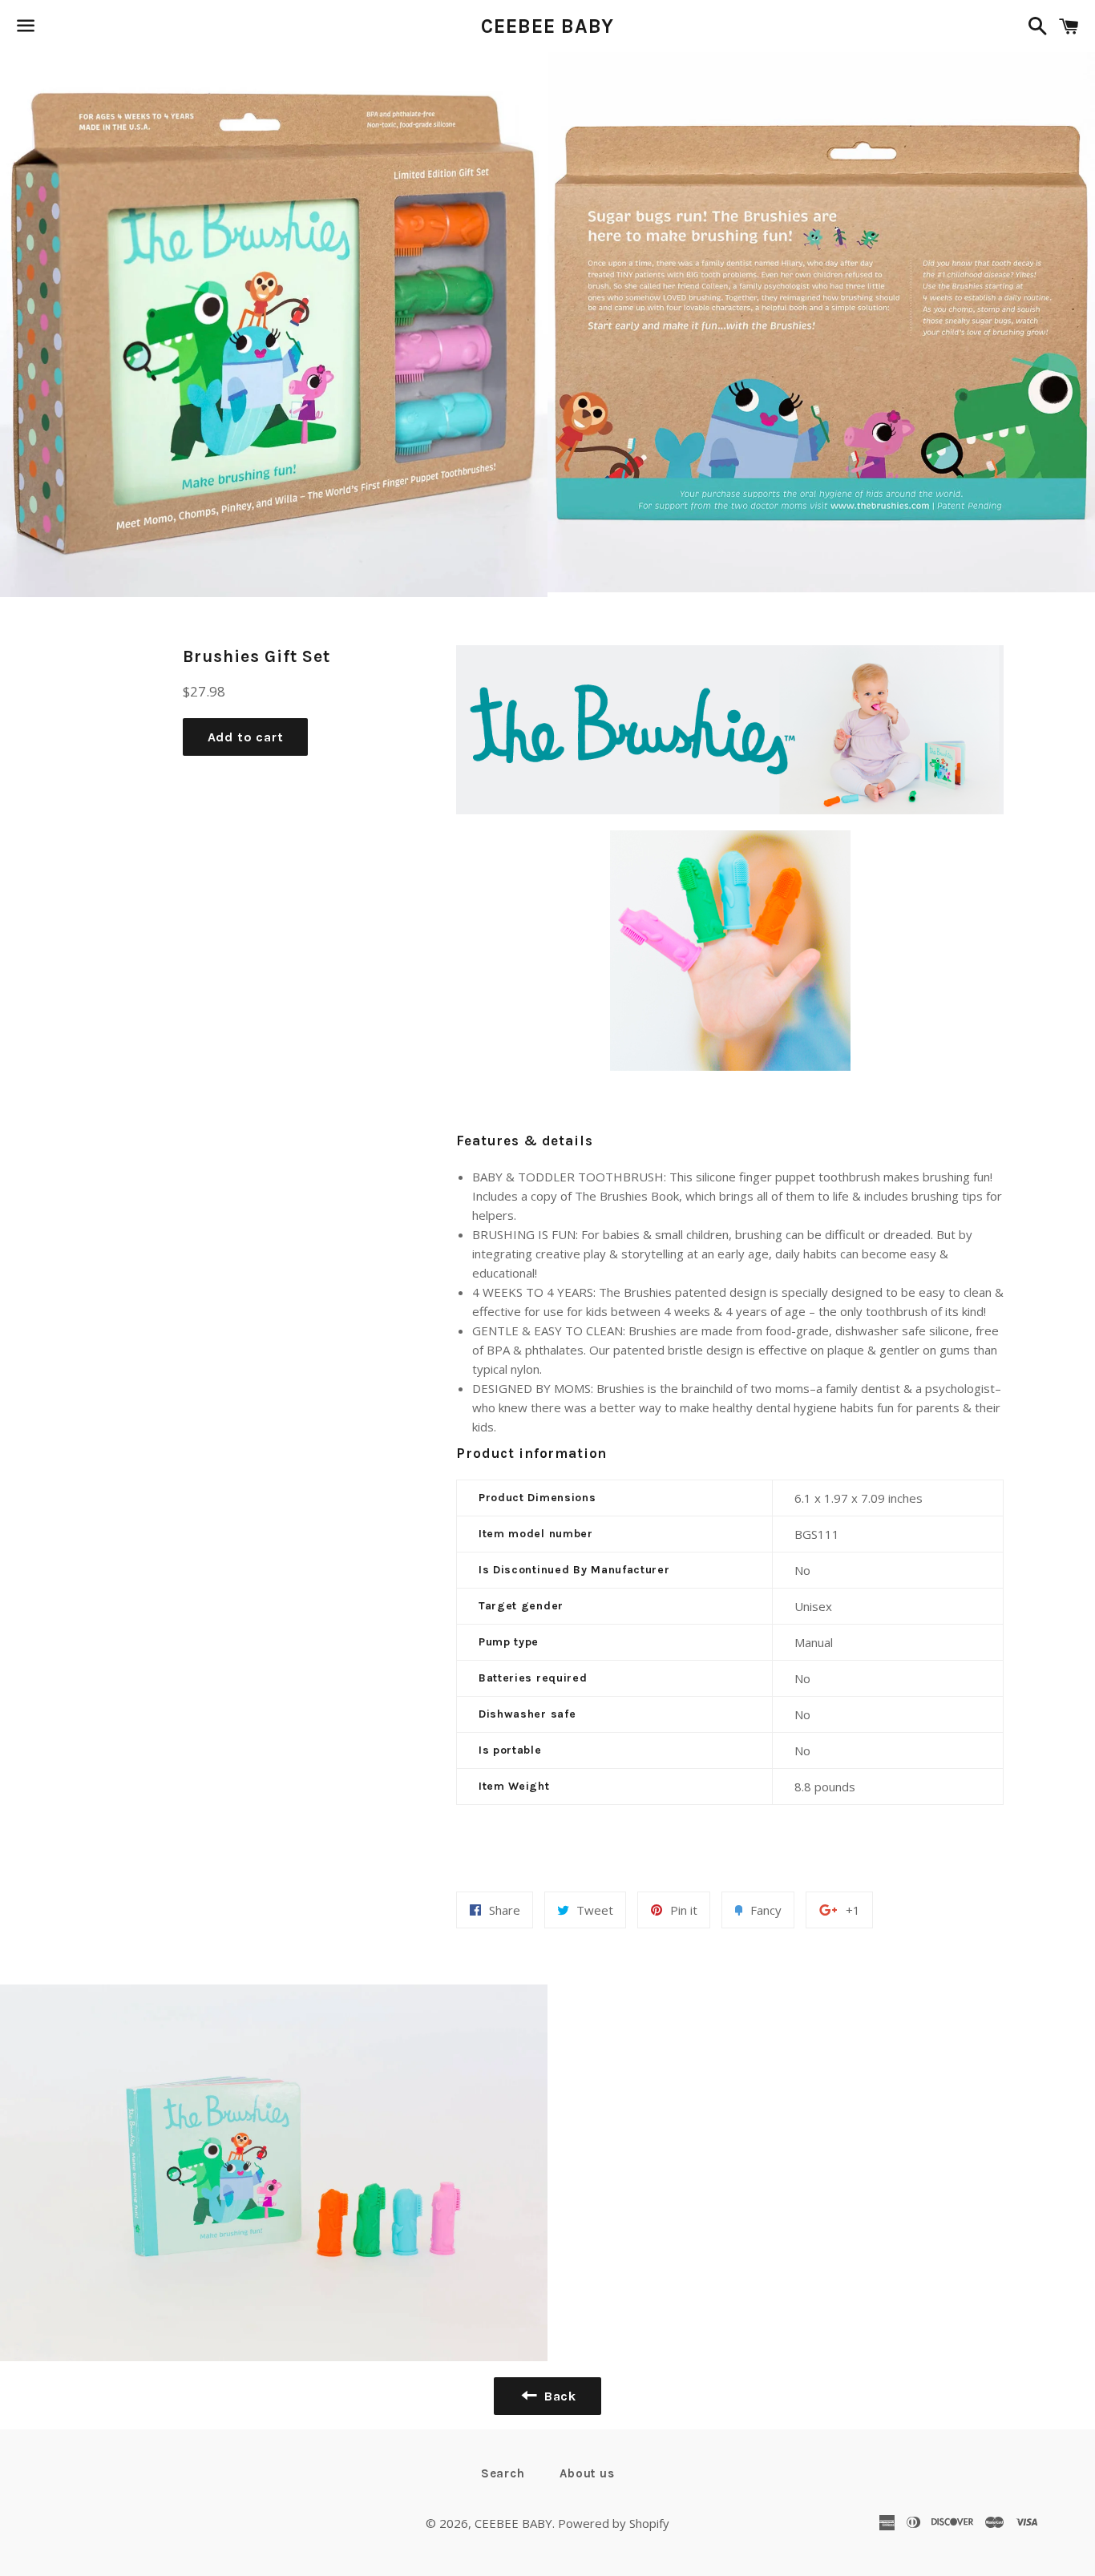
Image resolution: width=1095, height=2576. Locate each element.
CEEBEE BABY (548, 26)
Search (503, 2473)
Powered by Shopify (614, 2523)
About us (587, 2473)
